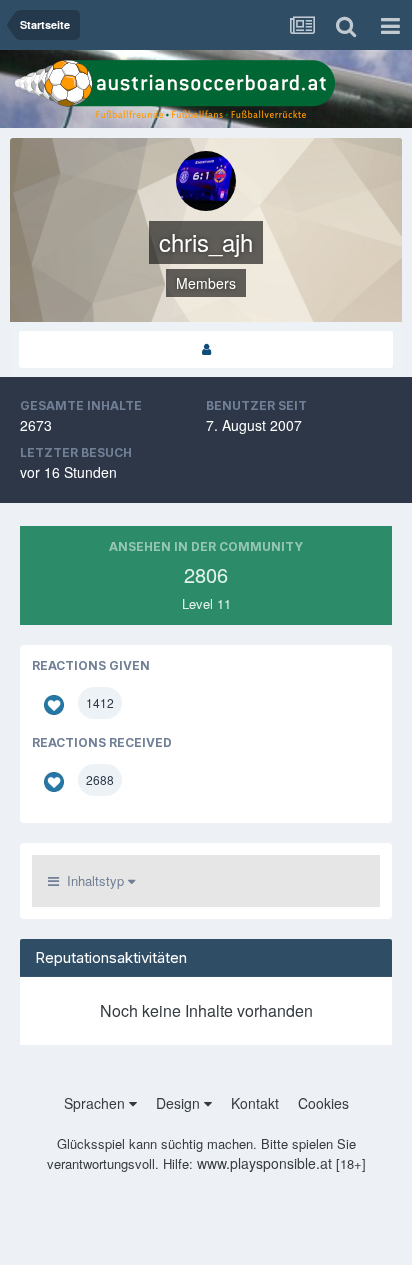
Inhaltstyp (93, 880)
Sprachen (96, 1103)
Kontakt (255, 1103)
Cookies (323, 1103)
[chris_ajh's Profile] (206, 349)
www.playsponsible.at (264, 1163)
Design (180, 1103)
